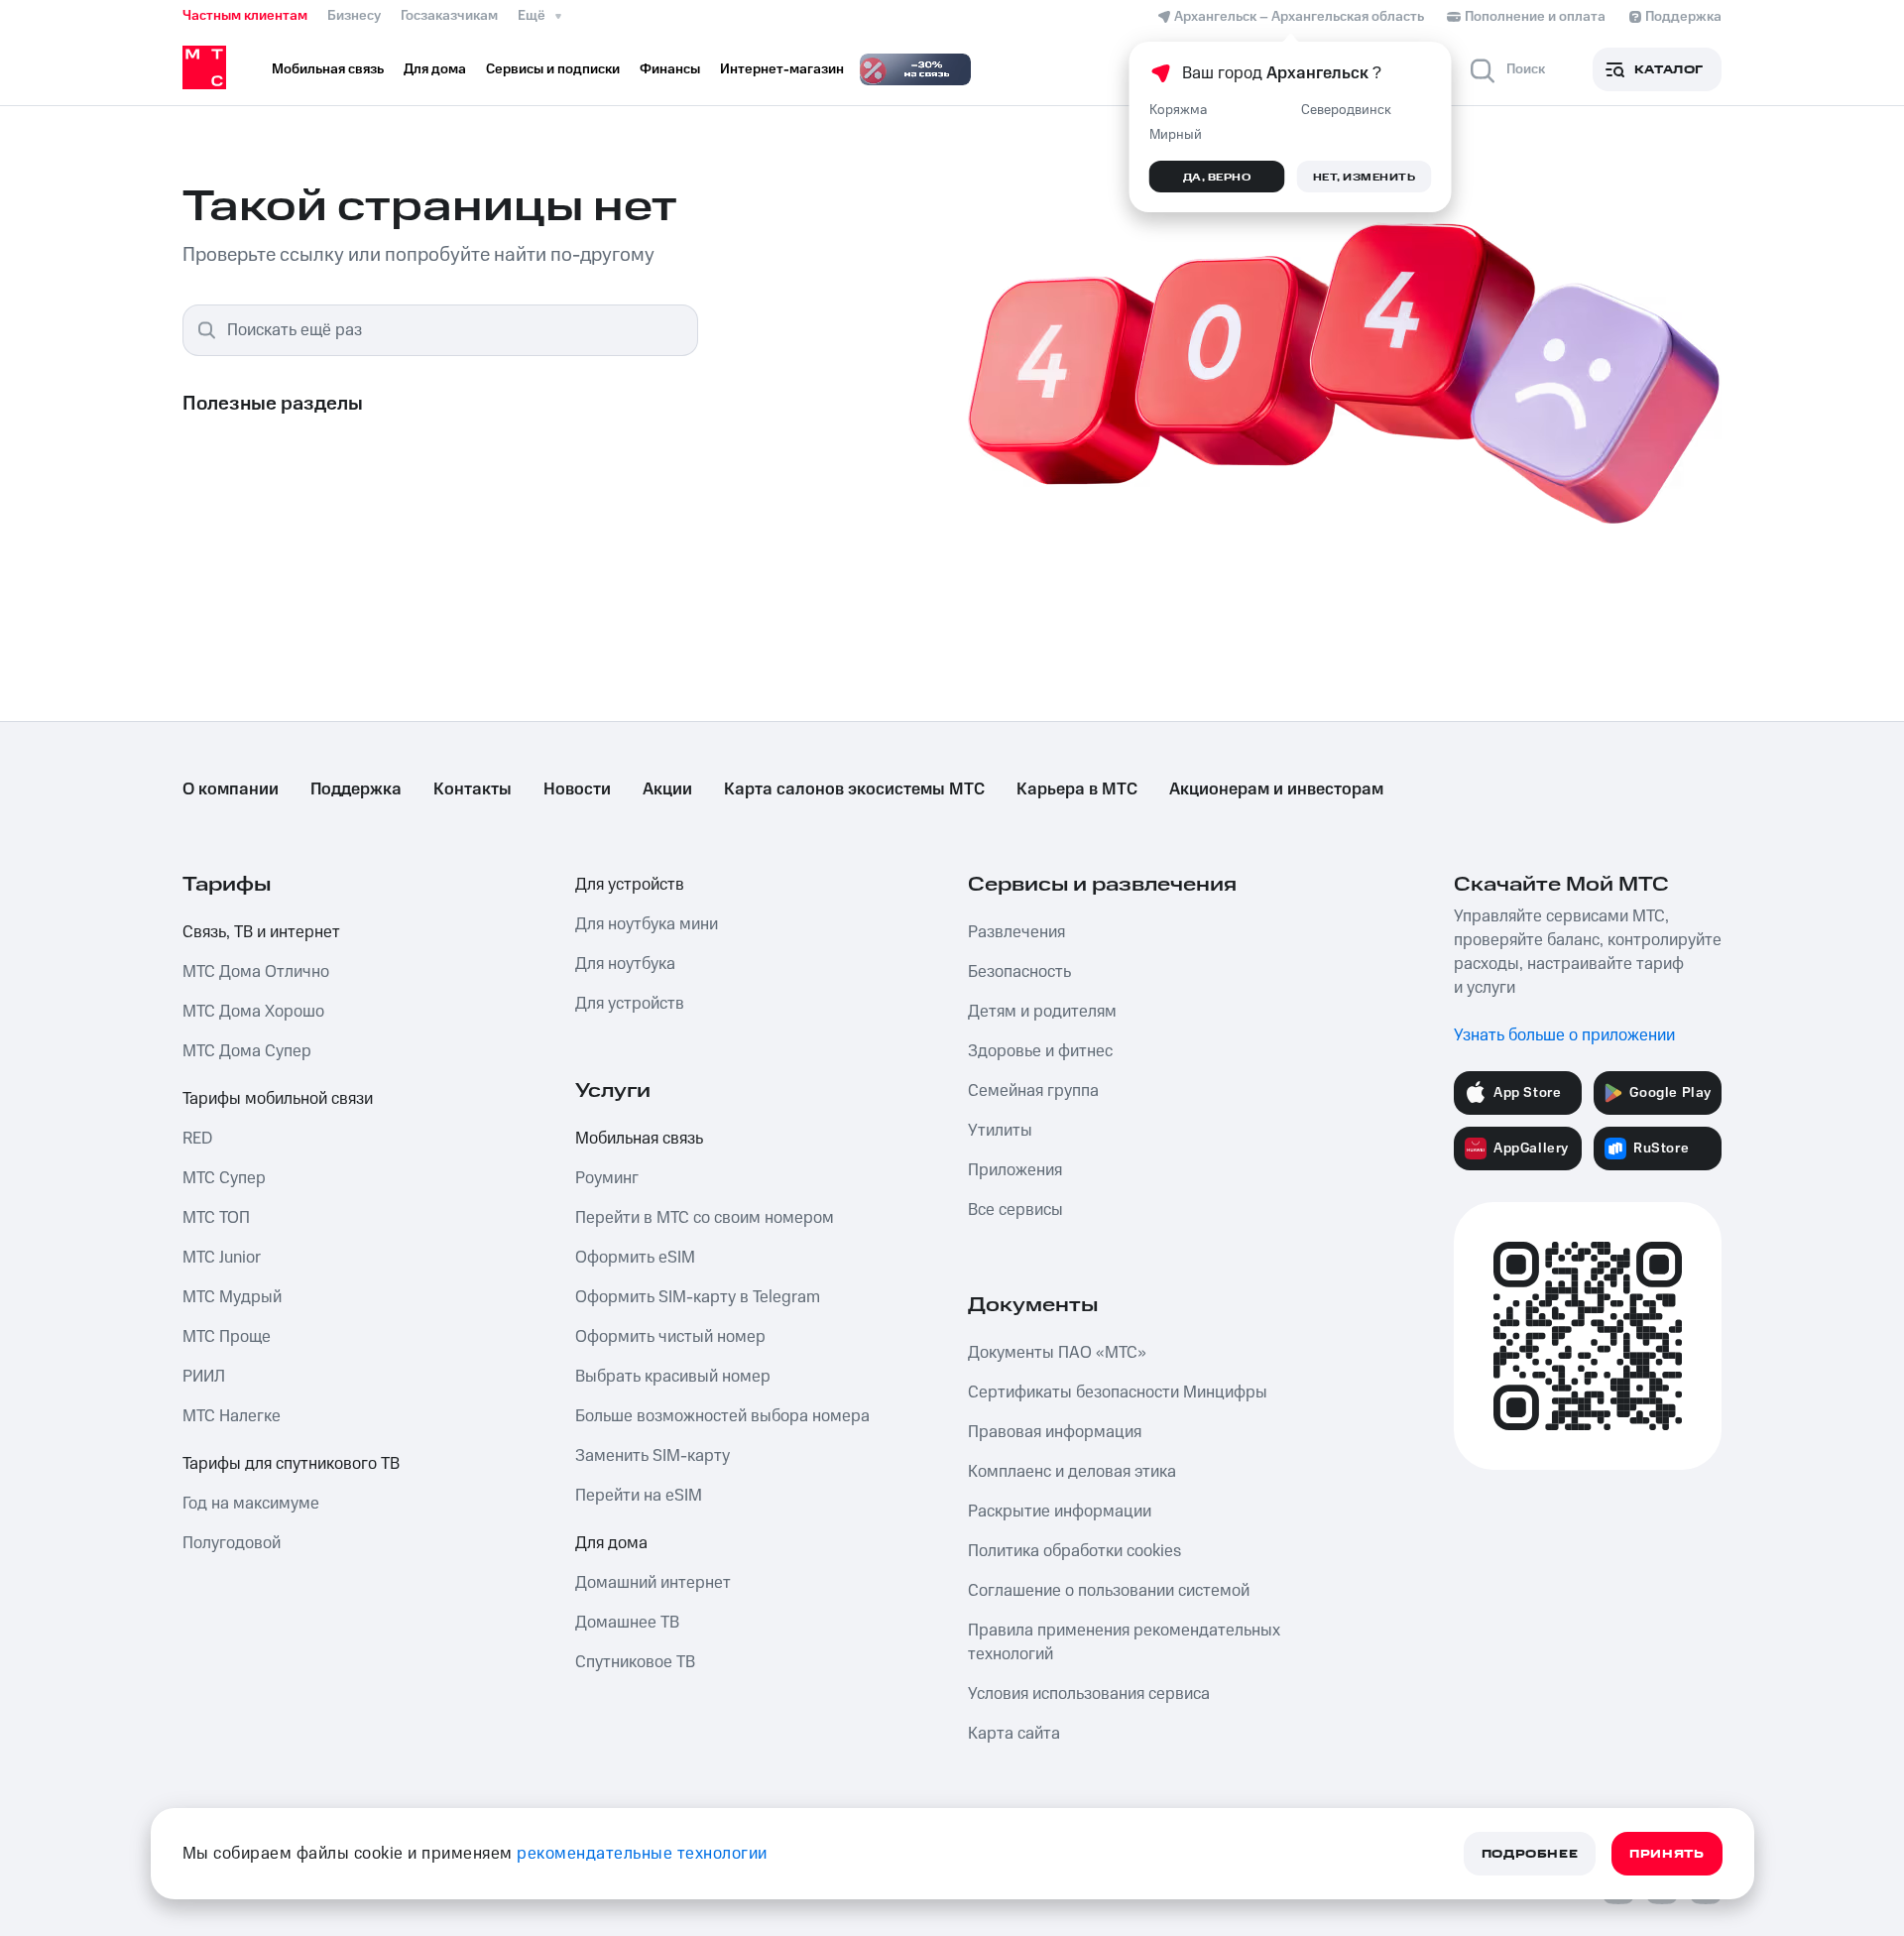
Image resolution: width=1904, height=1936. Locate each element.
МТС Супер (224, 1178)
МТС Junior (222, 1258)
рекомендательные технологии (642, 1854)
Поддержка (356, 789)
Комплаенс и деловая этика (1072, 1472)
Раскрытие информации (1060, 1512)
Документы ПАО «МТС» (1057, 1353)
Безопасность (1019, 972)
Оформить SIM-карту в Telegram (698, 1297)
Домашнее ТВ (627, 1623)
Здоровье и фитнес (1040, 1051)
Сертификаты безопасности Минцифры (1118, 1392)
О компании (231, 789)
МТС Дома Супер (247, 1051)
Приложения (1015, 1170)
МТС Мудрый (232, 1297)
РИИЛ (204, 1377)
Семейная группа (1033, 1091)
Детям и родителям (1042, 1012)
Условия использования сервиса (1089, 1694)
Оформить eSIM (635, 1258)
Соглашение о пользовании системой (1109, 1591)
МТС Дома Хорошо (253, 1012)
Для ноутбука (625, 964)
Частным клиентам (245, 16)
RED (197, 1139)
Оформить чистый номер (670, 1337)
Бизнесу (354, 16)
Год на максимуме (251, 1504)
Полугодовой (232, 1543)
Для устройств (630, 885)
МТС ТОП (216, 1218)
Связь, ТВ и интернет (261, 932)
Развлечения (1016, 932)
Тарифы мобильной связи (278, 1099)
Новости (577, 789)
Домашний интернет (653, 1583)
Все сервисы (1015, 1210)
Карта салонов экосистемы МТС (854, 789)
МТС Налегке (232, 1416)
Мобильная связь (639, 1139)
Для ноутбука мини (647, 924)
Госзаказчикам (449, 16)
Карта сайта (1014, 1734)
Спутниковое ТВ (635, 1662)
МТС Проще (227, 1337)
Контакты (473, 789)
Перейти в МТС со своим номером (705, 1218)
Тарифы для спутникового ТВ (291, 1464)
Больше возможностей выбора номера (722, 1416)
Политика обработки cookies (1074, 1551)
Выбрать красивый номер (673, 1377)
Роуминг (607, 1178)
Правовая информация (1055, 1432)
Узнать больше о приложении (1564, 1035)
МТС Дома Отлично (256, 972)
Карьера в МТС (1077, 789)
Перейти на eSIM (639, 1496)
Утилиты (1000, 1131)
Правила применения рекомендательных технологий (1124, 1642)
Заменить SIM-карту (653, 1456)
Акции (667, 789)
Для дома (611, 1543)
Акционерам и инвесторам (1276, 789)
